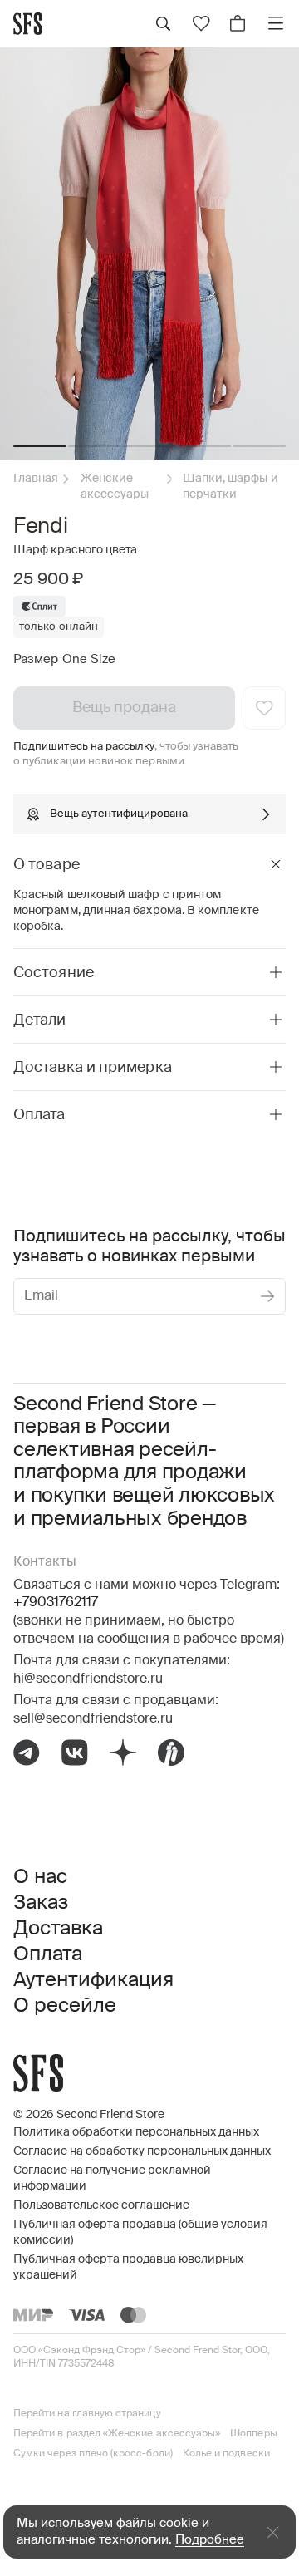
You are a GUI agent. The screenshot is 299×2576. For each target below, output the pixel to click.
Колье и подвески (226, 2454)
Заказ (41, 1903)
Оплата (48, 1954)
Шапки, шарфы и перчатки (230, 487)
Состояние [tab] (54, 973)
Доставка (58, 1929)
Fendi (41, 527)
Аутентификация (93, 1980)
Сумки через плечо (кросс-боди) (93, 2454)
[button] (40, 446)
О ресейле (65, 2006)
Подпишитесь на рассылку (84, 747)
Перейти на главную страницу (87, 2414)
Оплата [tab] (39, 1115)
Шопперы (253, 2434)
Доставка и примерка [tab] (93, 1068)
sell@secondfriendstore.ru (93, 1719)
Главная (36, 479)
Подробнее (210, 2540)
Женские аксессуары (115, 487)
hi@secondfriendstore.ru (88, 1679)
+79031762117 (56, 1603)
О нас (40, 1877)
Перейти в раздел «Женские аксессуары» (117, 2434)
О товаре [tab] (47, 865)
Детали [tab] (40, 1020)
